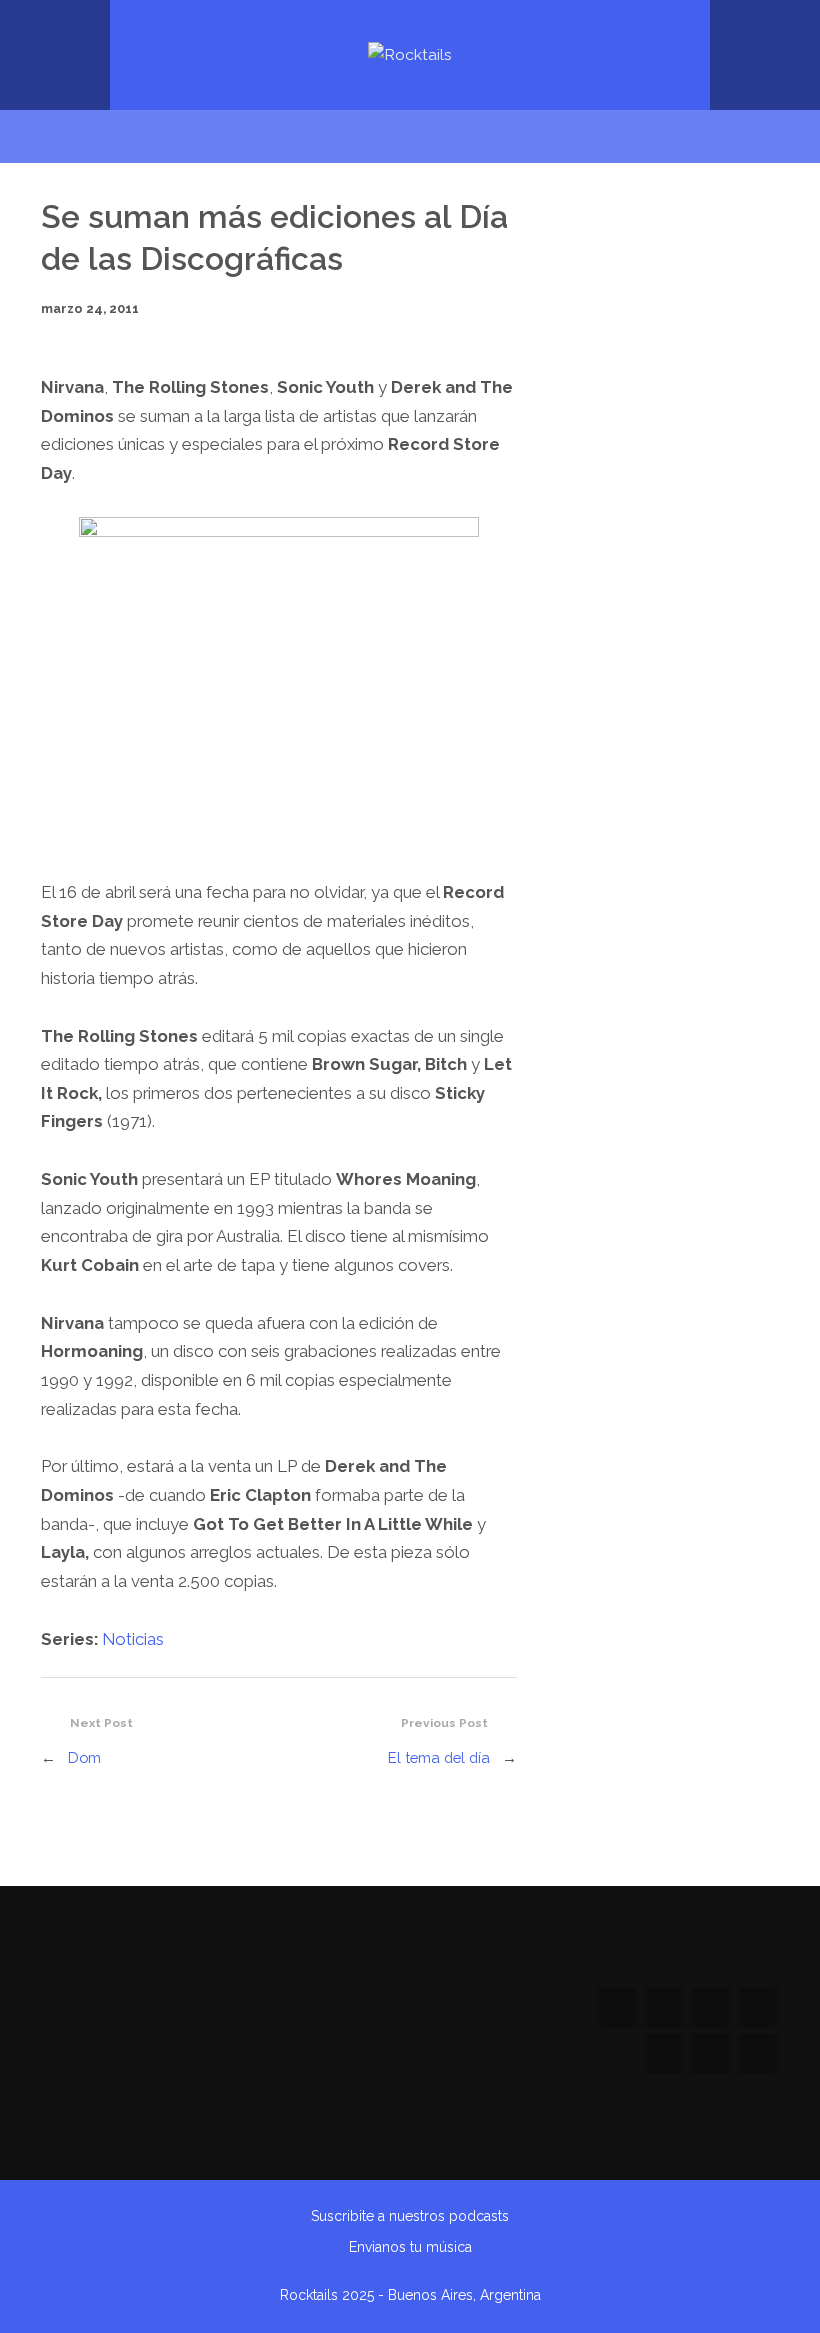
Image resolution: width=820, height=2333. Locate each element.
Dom (84, 1757)
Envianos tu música (410, 2247)
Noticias (133, 1639)
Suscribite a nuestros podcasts (410, 2216)
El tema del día (439, 1757)
